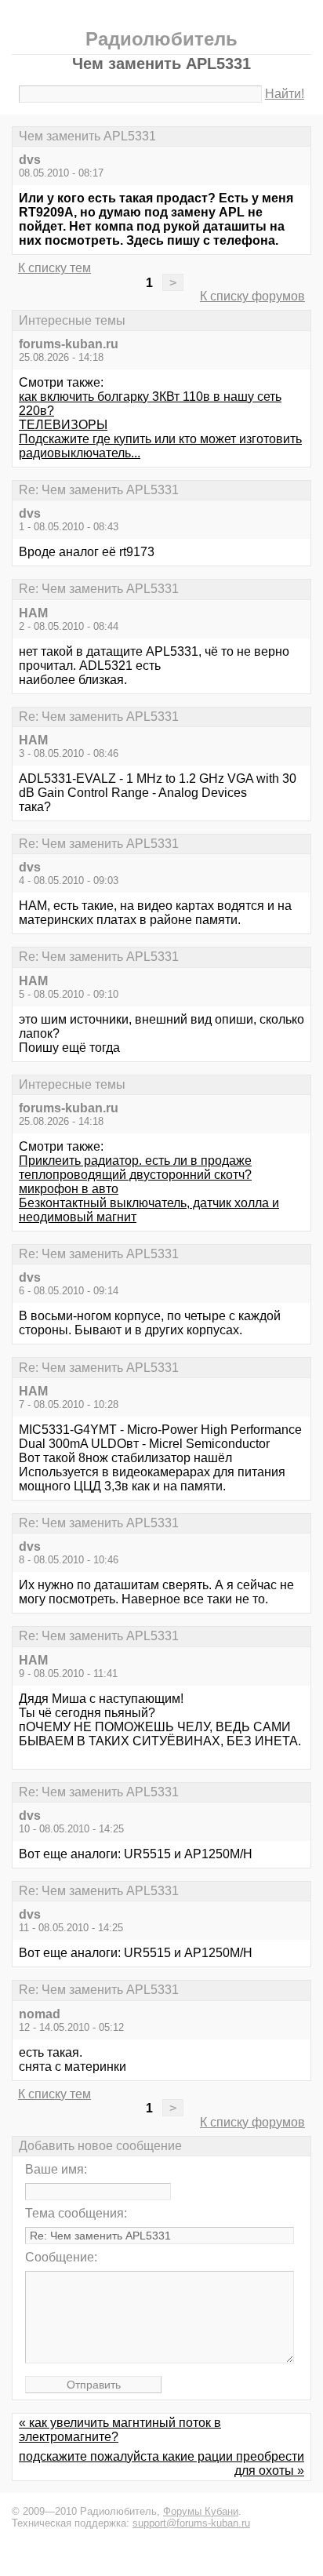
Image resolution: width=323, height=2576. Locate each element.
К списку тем (54, 268)
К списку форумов (252, 296)
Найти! (285, 94)
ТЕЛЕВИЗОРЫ (63, 425)
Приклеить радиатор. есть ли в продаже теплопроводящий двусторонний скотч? (135, 1168)
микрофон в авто (69, 1189)
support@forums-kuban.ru (191, 2523)
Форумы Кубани (201, 2511)
